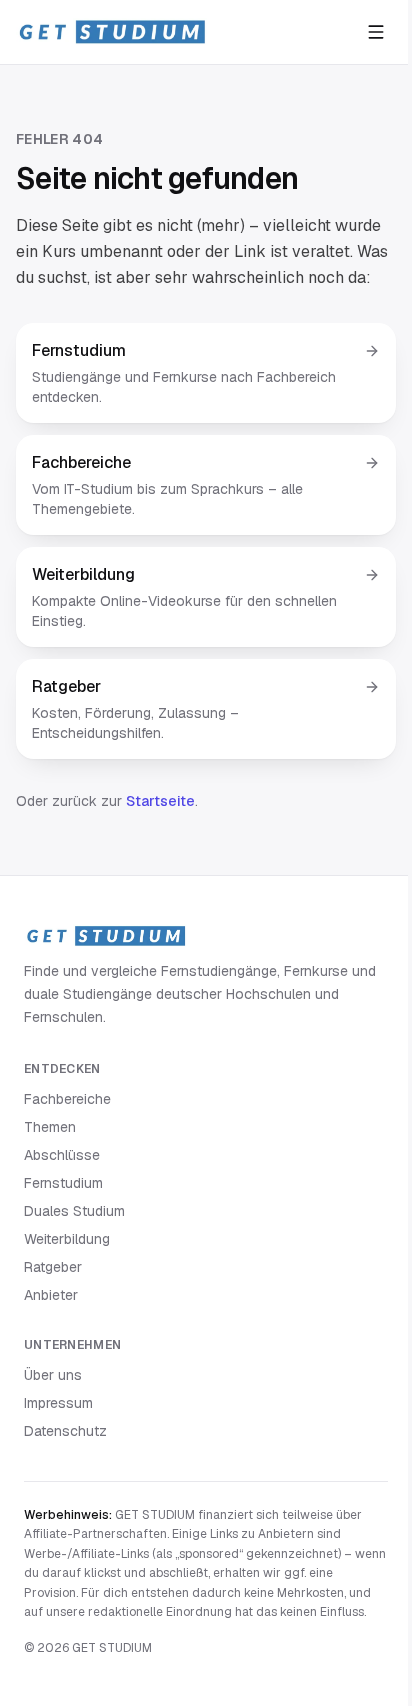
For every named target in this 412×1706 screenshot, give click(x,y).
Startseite (160, 801)
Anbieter (51, 1295)
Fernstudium (63, 1183)
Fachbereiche (67, 1099)
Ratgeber (53, 1267)
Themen (50, 1127)
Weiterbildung (67, 1239)
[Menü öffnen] (376, 32)
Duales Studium (74, 1211)
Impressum (58, 1403)
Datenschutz (65, 1431)
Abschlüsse (62, 1155)
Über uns (53, 1375)
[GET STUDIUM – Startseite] (111, 32)
